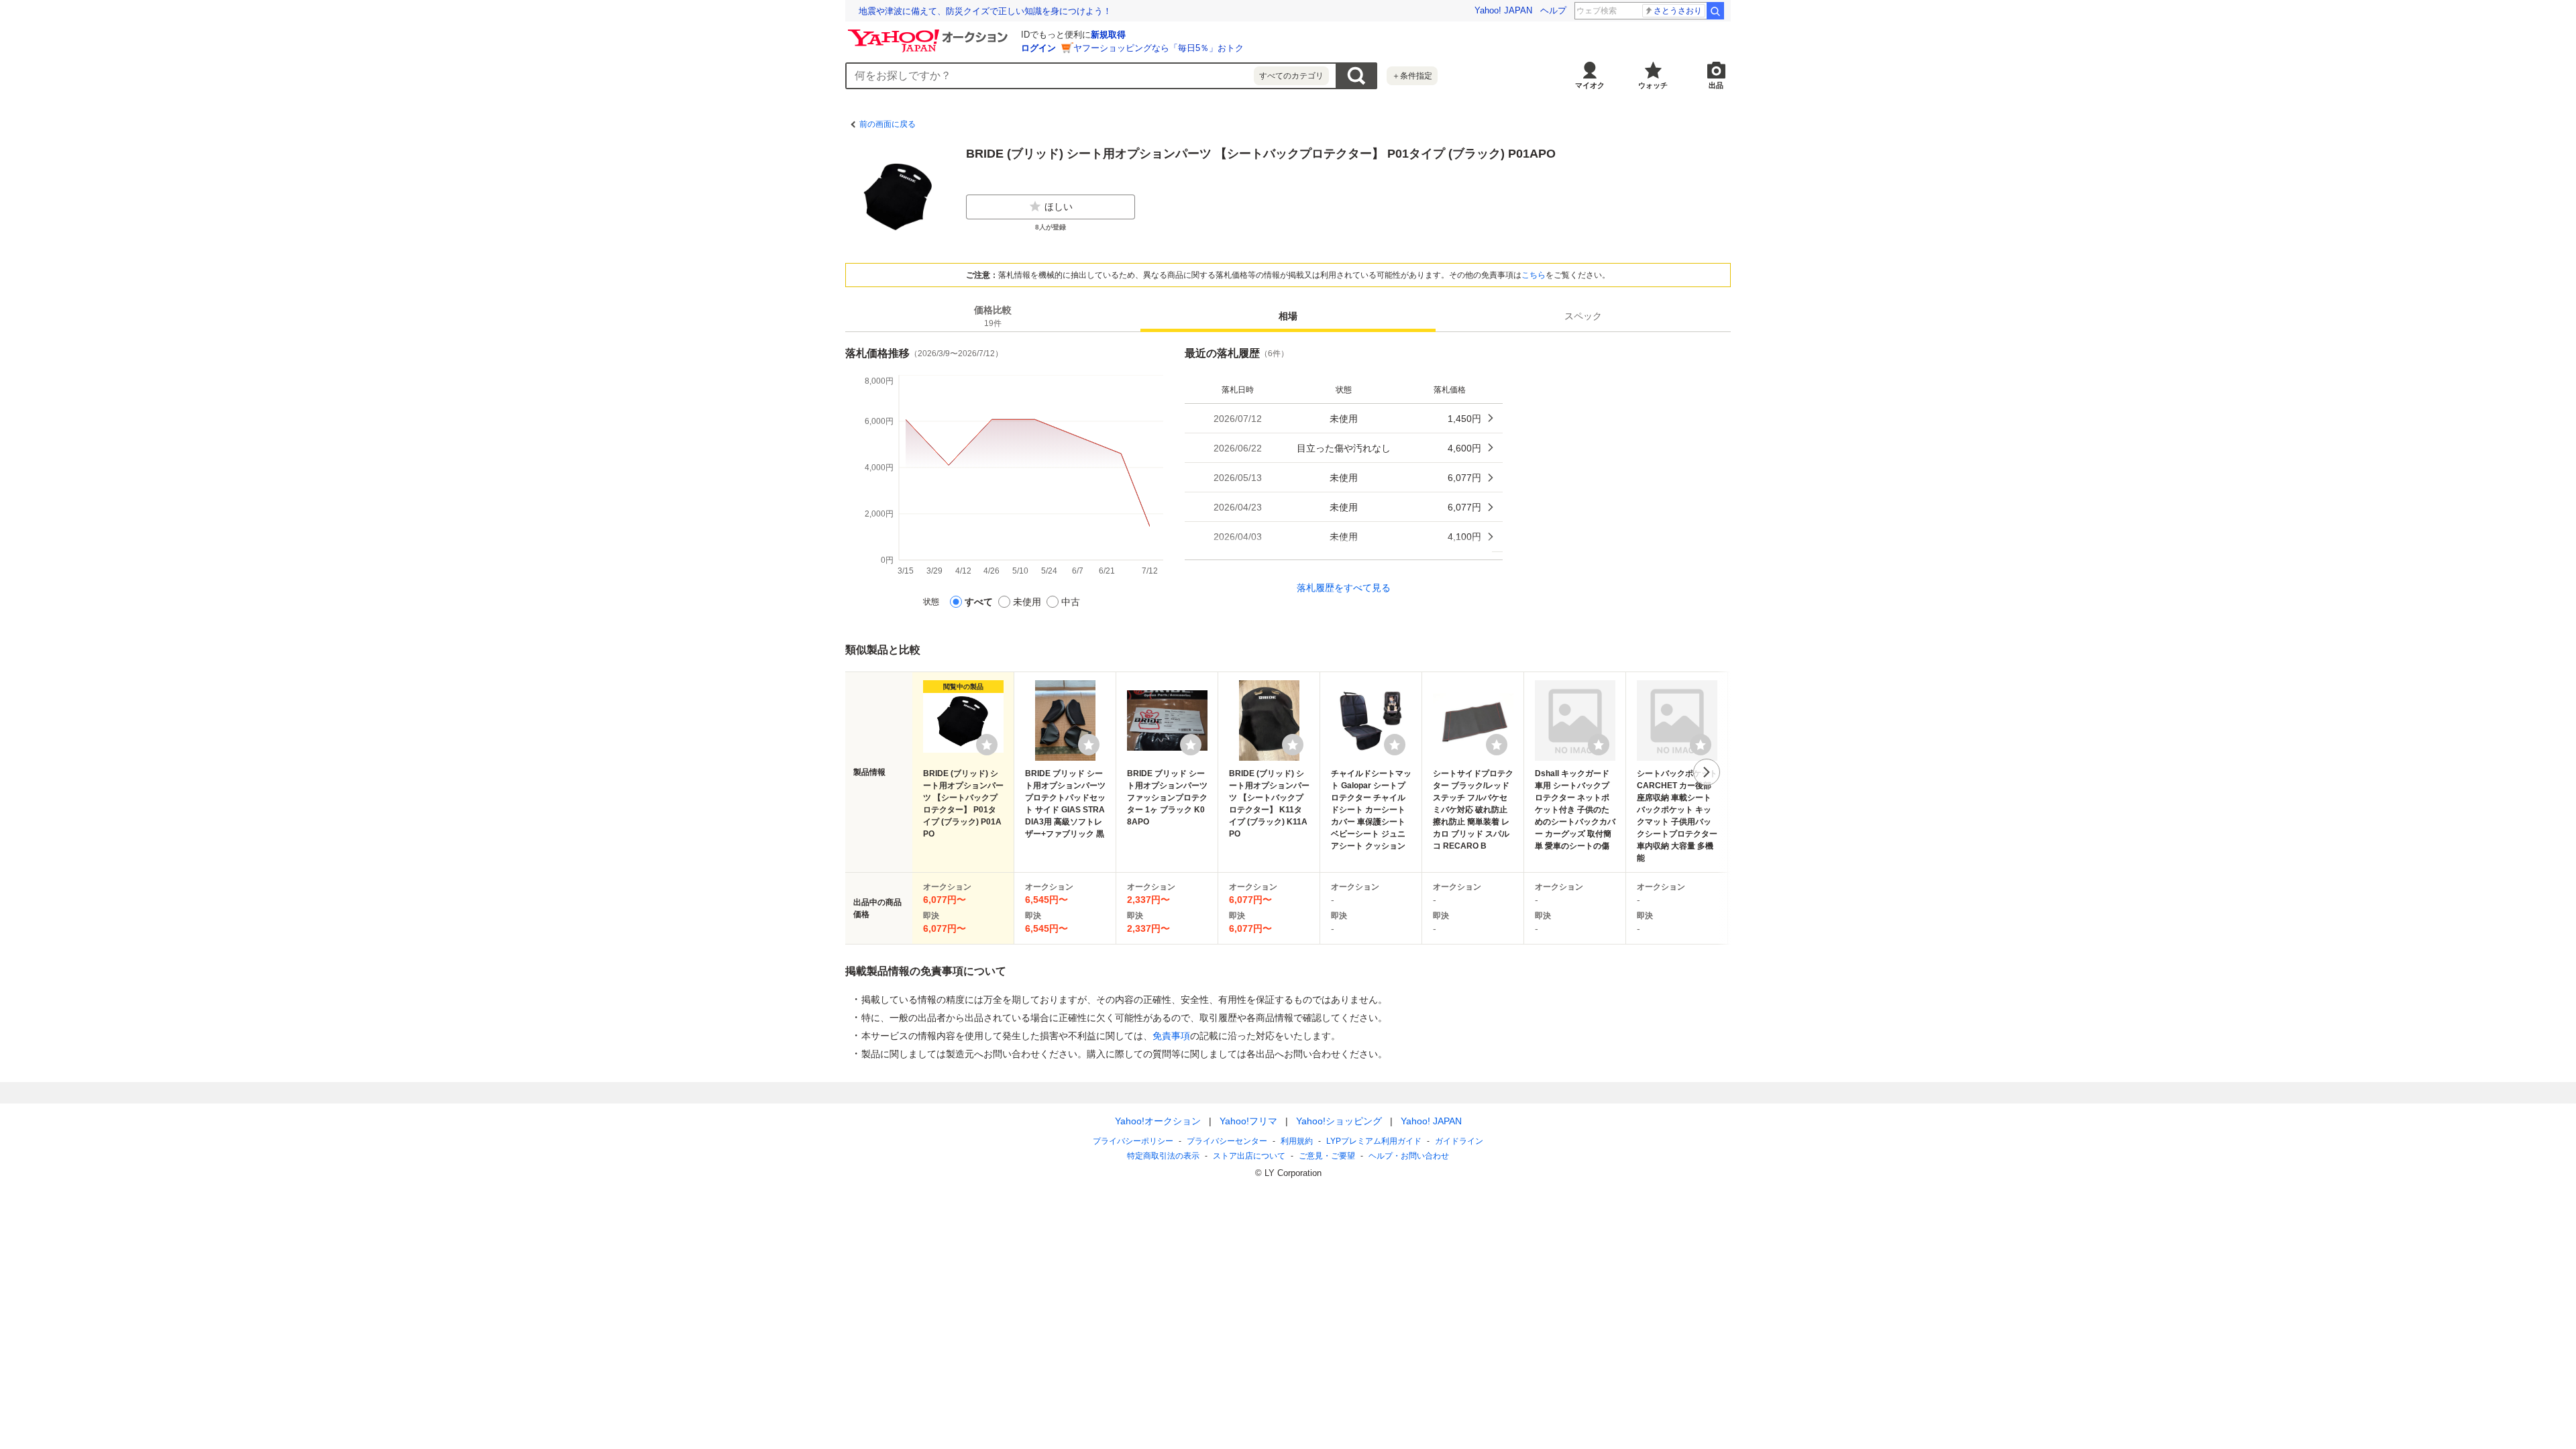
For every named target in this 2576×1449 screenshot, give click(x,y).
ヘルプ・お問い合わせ (1409, 1156)
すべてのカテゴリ (1291, 76)
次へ (1707, 772)
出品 (1716, 85)
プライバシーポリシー (1133, 1141)
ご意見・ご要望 (1327, 1156)
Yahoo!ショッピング (1339, 1121)
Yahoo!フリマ (1248, 1121)
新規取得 (1108, 35)
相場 (1288, 316)
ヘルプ (1553, 10)
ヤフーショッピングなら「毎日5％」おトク (1159, 48)
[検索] (1715, 11)
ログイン (1038, 48)
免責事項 (1171, 1036)
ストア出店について (1249, 1156)
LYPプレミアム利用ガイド (1374, 1141)
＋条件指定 (1412, 76)
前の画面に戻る (888, 124)
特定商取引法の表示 (1163, 1156)
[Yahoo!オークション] (930, 33)
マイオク (1590, 85)
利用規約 (1297, 1141)
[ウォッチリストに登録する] (987, 745)
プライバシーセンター (1227, 1141)
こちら (1534, 275)
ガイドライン (1459, 1141)
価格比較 (993, 316)
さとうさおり (1678, 11)
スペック (1583, 316)
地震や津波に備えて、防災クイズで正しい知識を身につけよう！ (985, 11)
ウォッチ (1653, 85)
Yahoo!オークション (1158, 1121)
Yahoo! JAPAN (1503, 10)
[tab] (993, 316)
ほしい (1059, 207)
